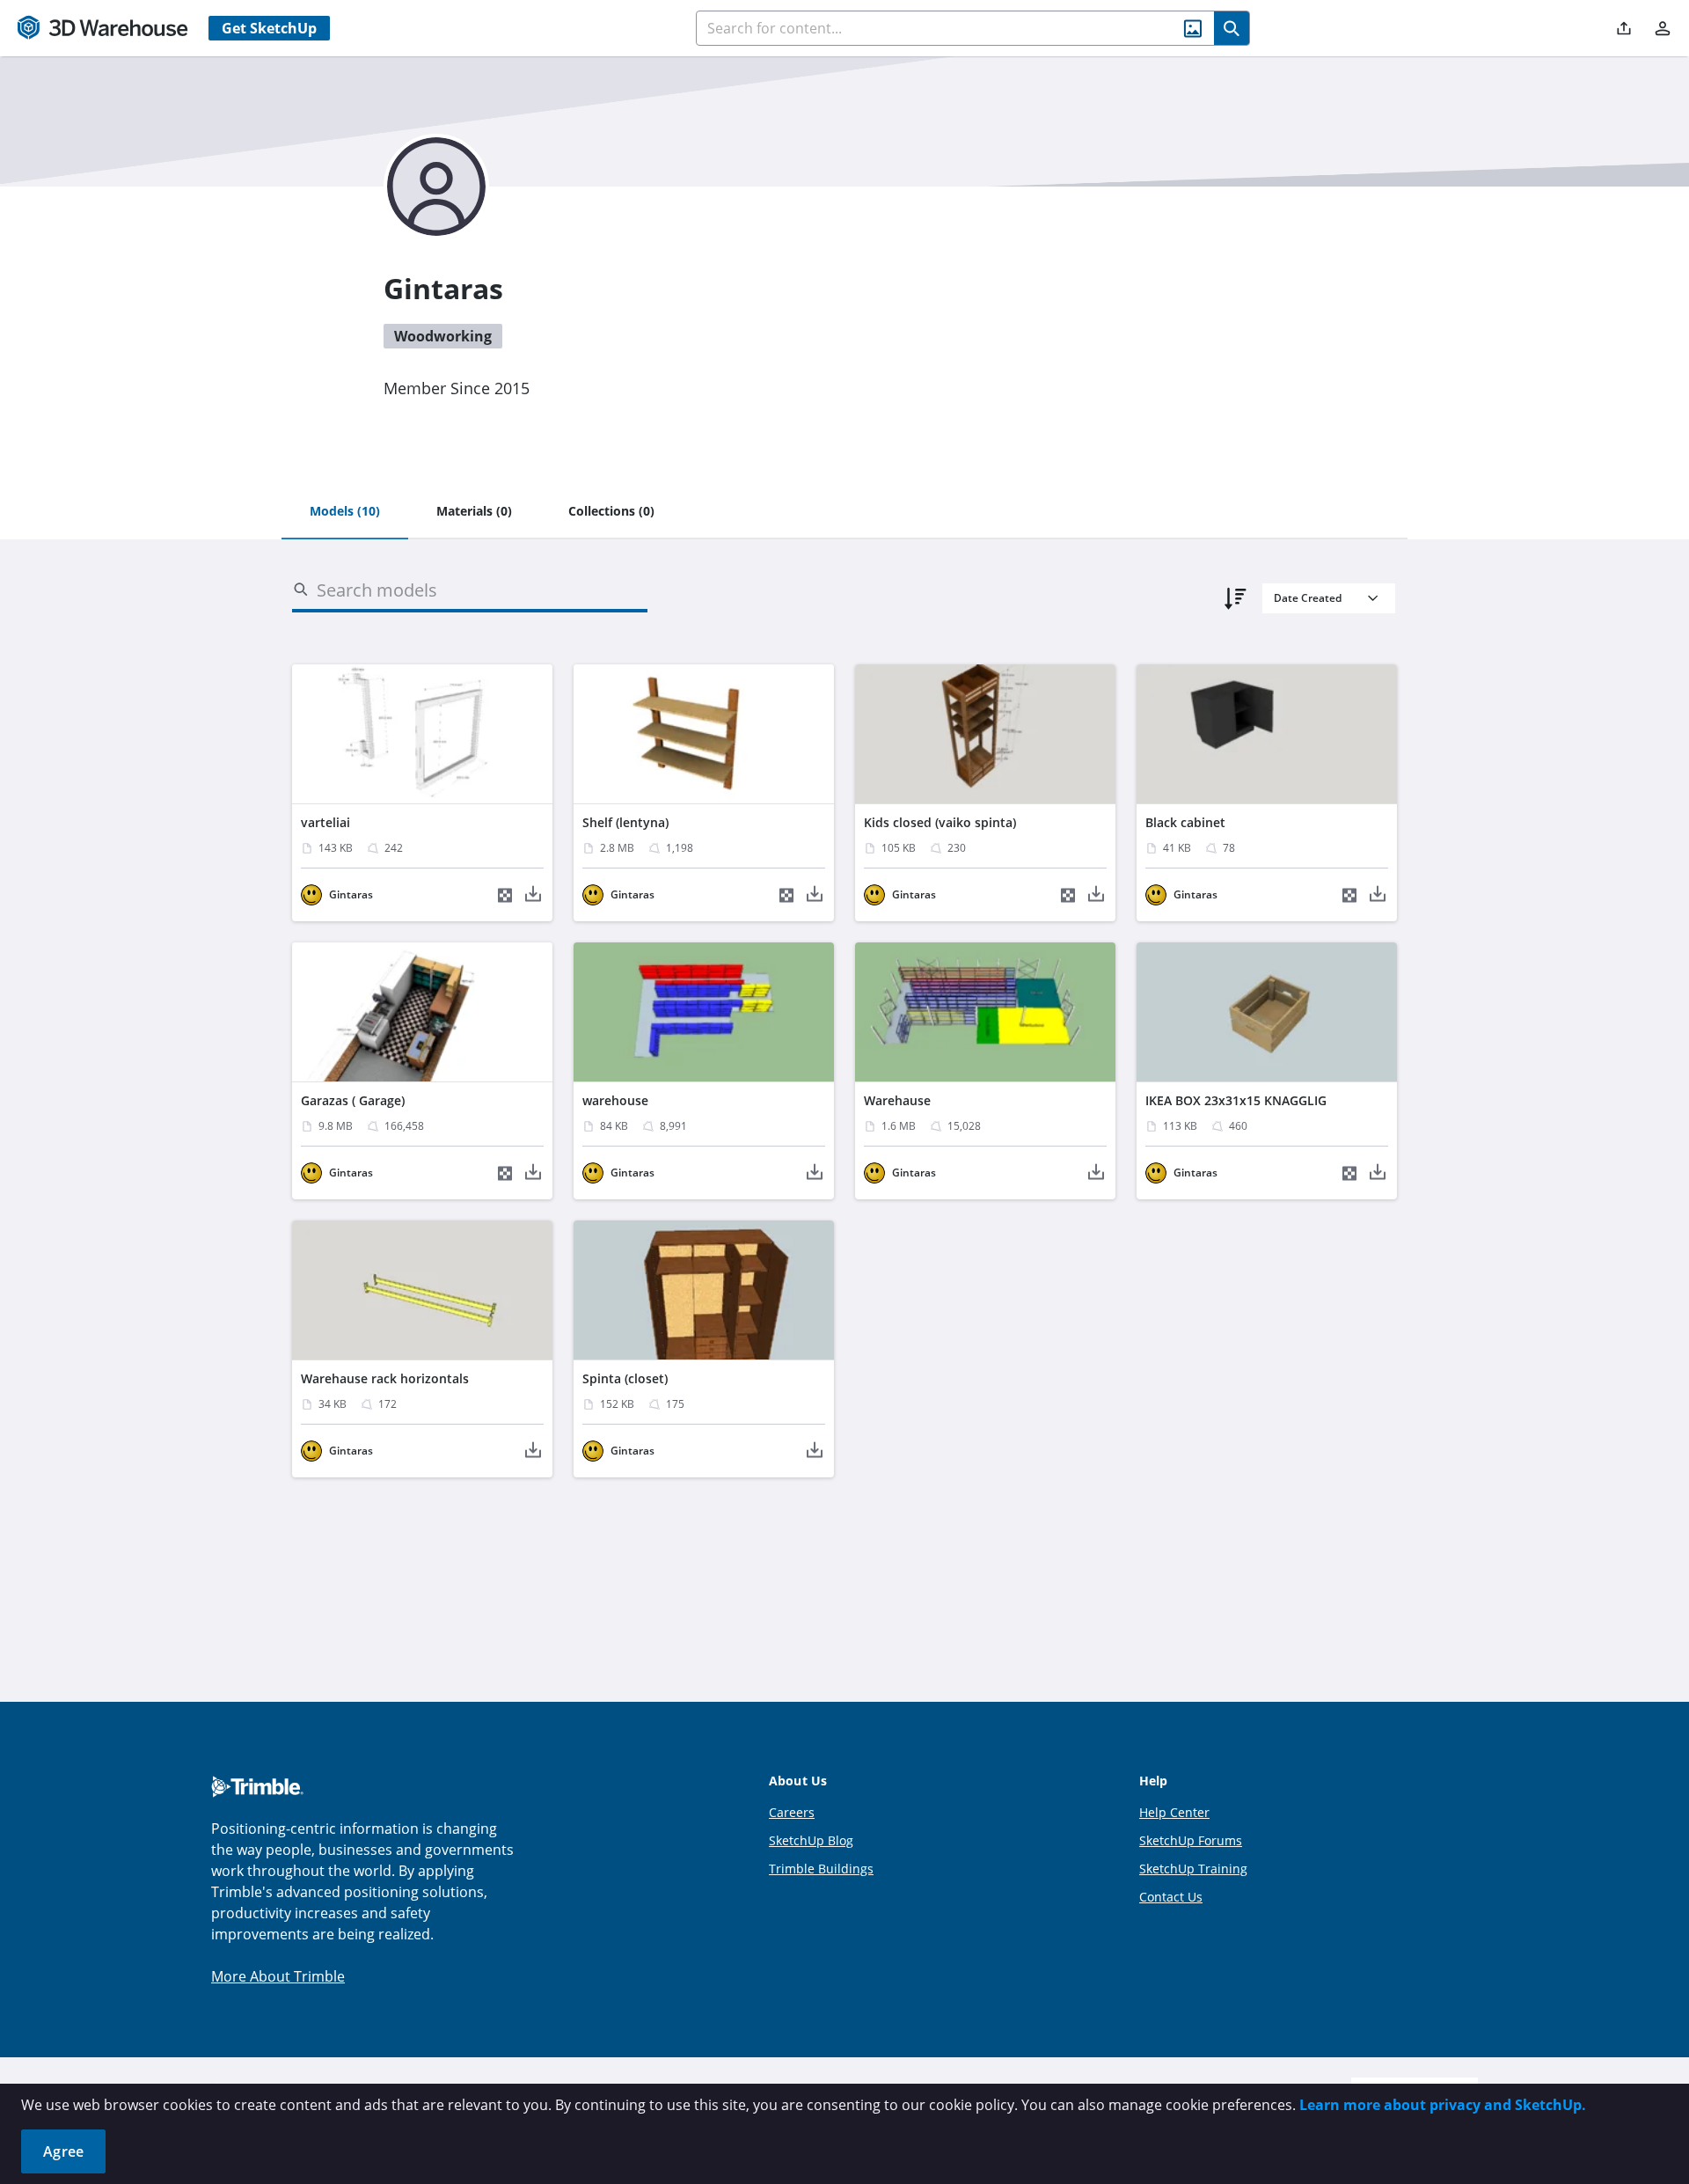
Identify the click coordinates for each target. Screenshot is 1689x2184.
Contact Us (1171, 1897)
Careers (792, 1812)
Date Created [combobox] (1308, 598)
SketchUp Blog (811, 1840)
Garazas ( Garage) (353, 1100)
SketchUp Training (1193, 1869)
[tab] (345, 512)
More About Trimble (278, 1976)
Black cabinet (1185, 822)
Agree (63, 2151)
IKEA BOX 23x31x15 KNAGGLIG (1236, 1100)
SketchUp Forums (1191, 1840)
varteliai (325, 822)
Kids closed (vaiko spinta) (940, 822)
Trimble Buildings (821, 1869)
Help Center (1174, 1812)
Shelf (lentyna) (625, 822)
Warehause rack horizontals (385, 1378)
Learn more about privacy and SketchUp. (1443, 2105)
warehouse (615, 1100)
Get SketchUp (269, 28)
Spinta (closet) (625, 1378)
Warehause (897, 1100)
